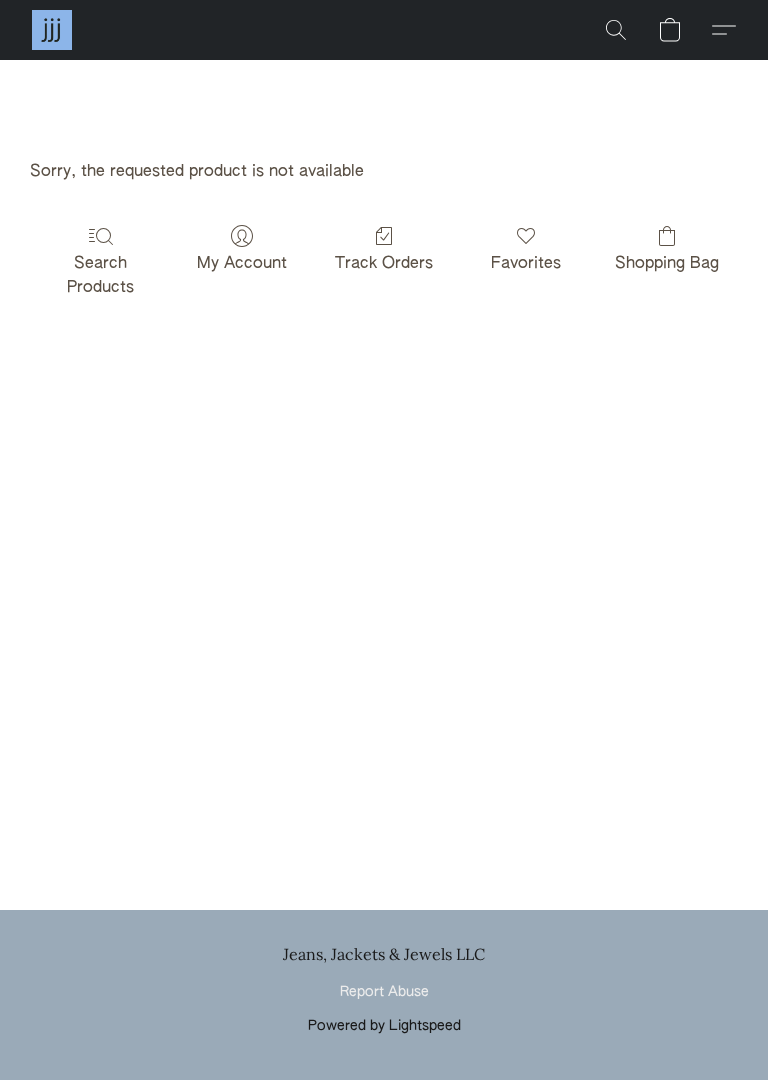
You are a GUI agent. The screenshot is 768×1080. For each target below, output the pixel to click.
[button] (52, 30)
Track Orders (384, 264)
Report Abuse (384, 992)
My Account (242, 264)
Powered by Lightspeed (384, 1026)
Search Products (100, 276)
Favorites (526, 264)
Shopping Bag (667, 264)
